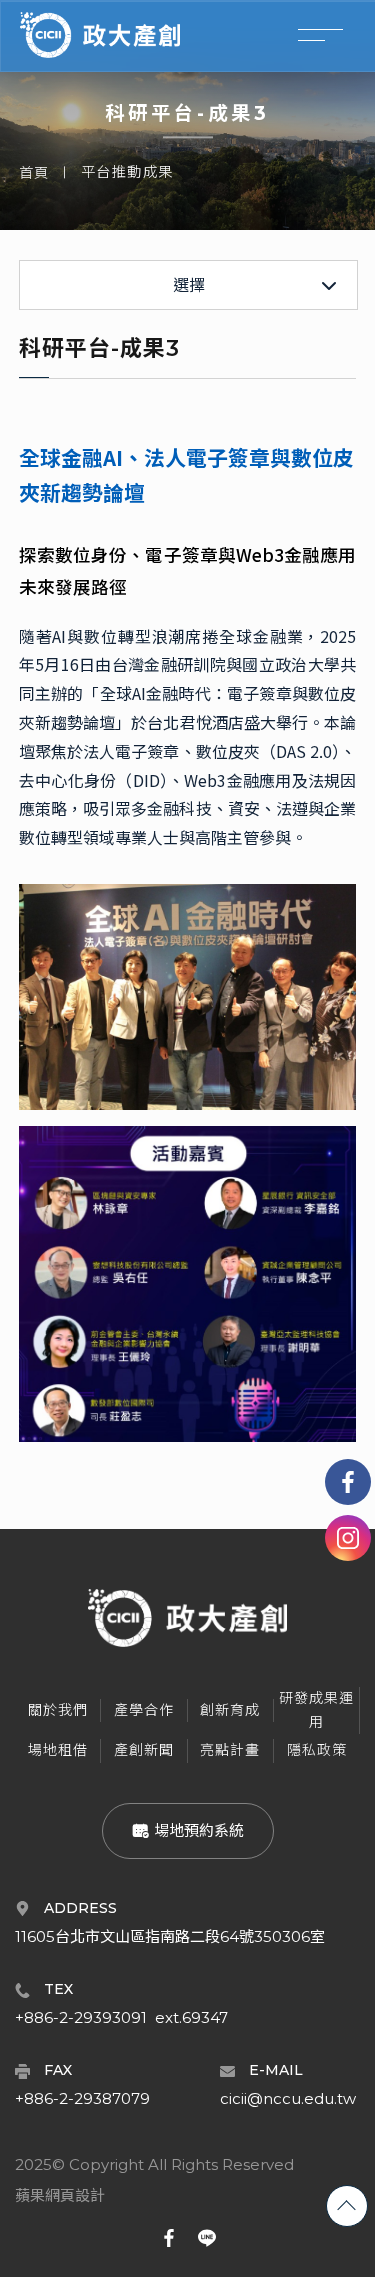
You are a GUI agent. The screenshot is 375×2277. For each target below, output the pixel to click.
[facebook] (169, 2238)
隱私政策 (317, 1750)
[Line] (207, 2238)
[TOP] (347, 2206)
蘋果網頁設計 (60, 2196)
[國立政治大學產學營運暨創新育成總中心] (100, 35)
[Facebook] (348, 1482)
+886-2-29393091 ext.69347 (121, 2017)
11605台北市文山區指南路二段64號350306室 (170, 1936)
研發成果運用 (316, 1710)
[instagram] (348, 1538)
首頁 (34, 173)
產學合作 (144, 1710)
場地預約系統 (197, 1830)
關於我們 (58, 1710)
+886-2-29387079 (82, 2098)
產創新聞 (144, 1750)
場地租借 (58, 1750)
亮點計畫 (230, 1750)
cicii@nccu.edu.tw (288, 2098)
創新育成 (230, 1710)
